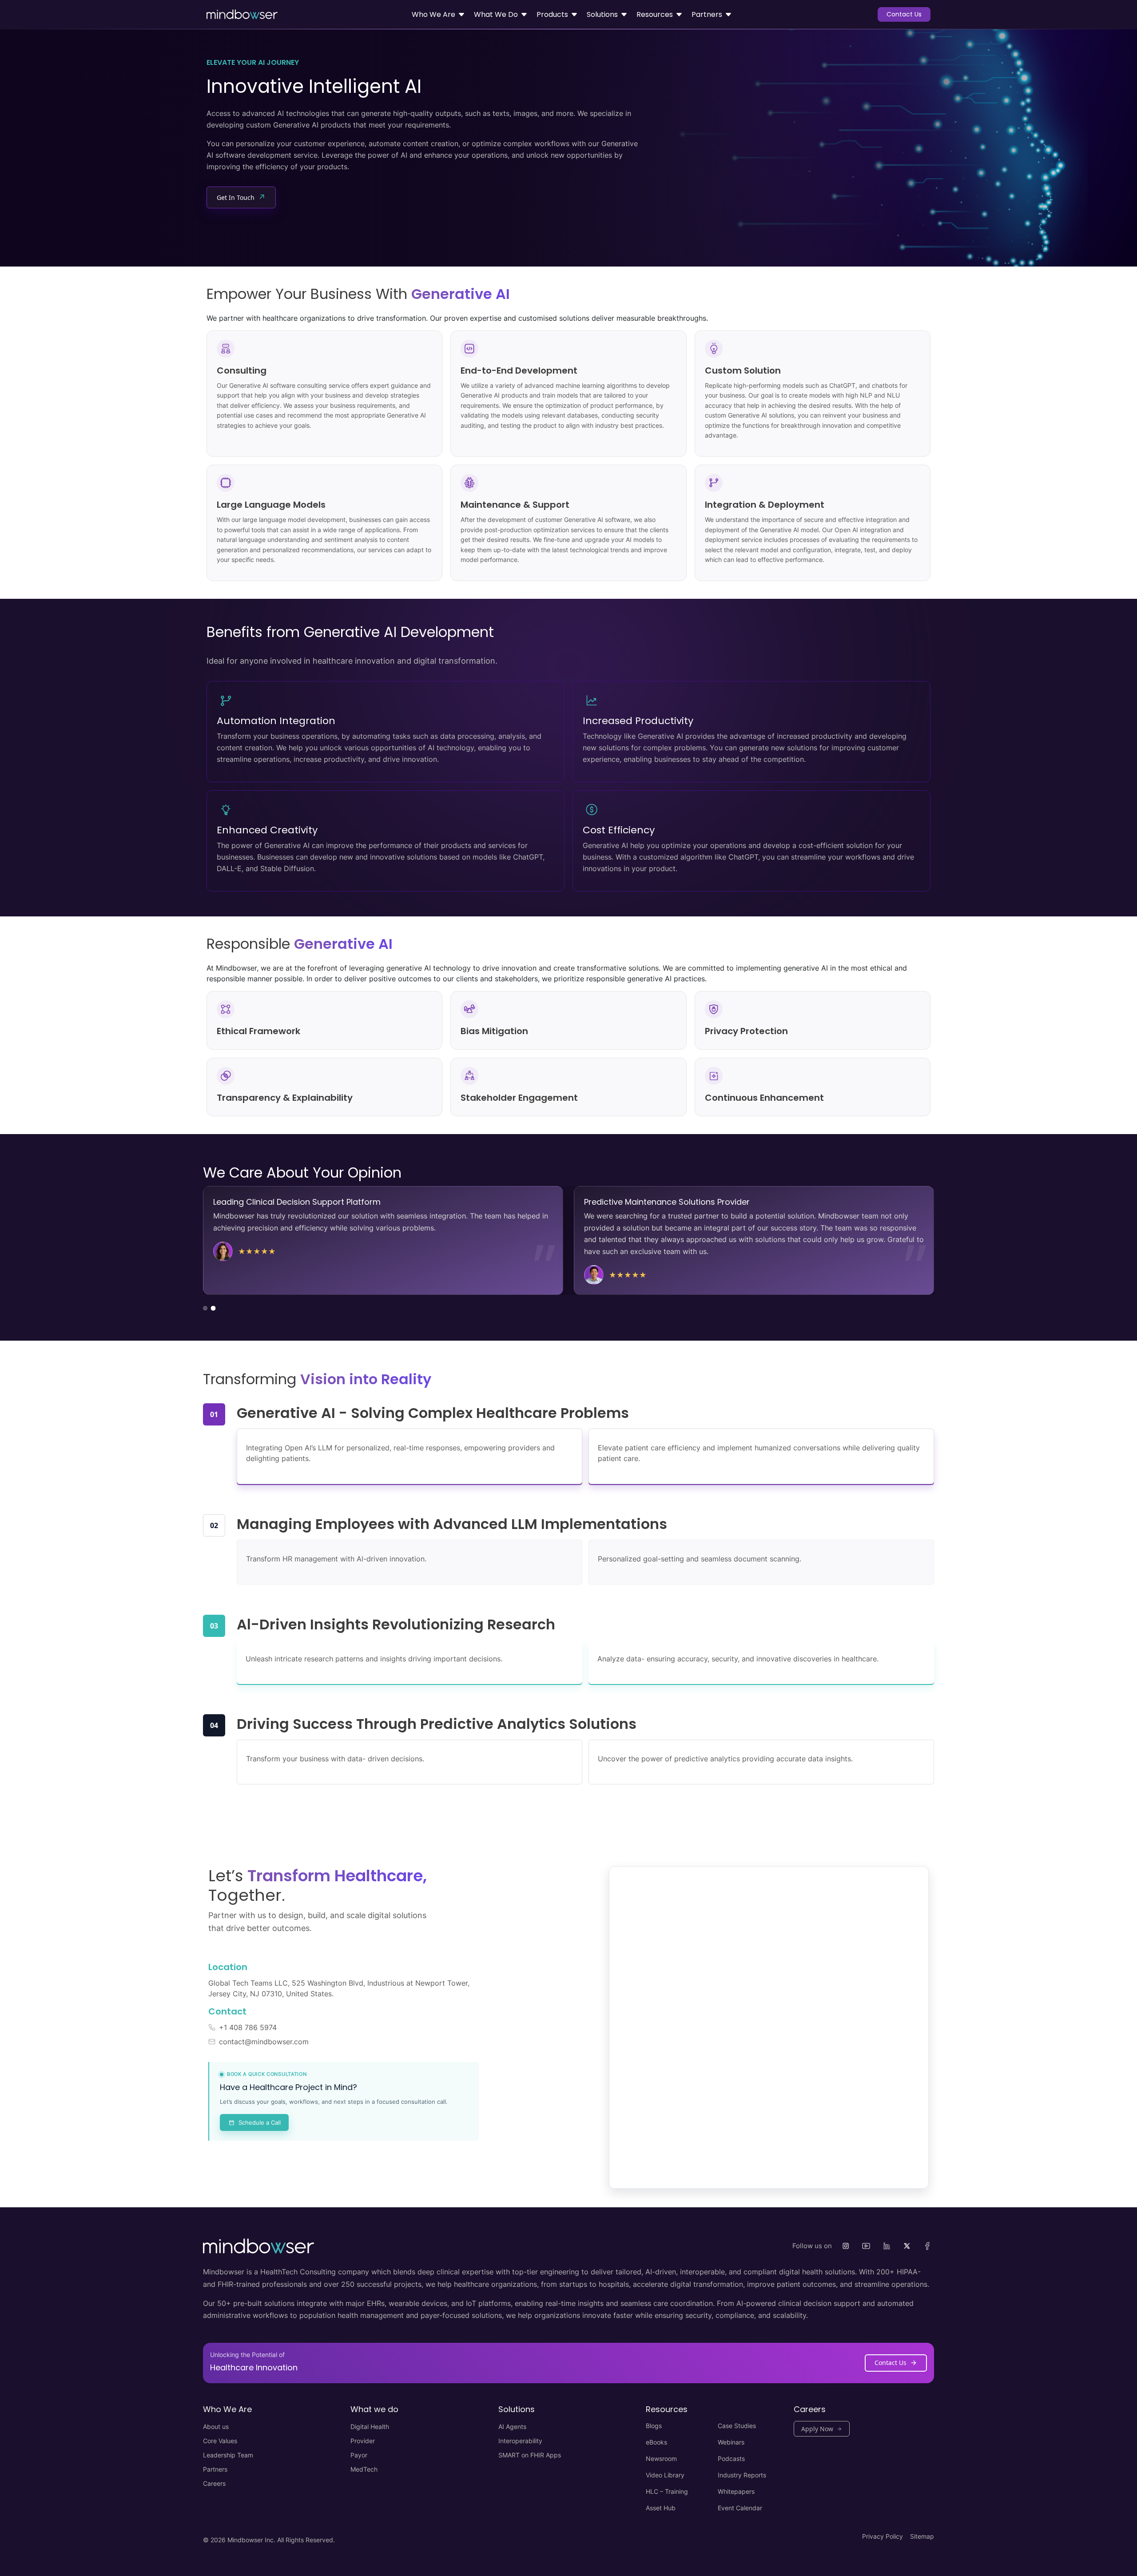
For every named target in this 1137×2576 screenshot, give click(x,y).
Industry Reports (742, 2475)
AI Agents (512, 2427)
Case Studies (737, 2426)
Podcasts (731, 2459)
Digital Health (370, 2427)
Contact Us (904, 14)
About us (216, 2427)
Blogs (654, 2426)
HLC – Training (667, 2491)
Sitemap (922, 2536)
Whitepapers (736, 2491)
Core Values (220, 2441)
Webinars (731, 2442)
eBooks (656, 2442)
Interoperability (520, 2441)
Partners (215, 2469)
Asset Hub (661, 2508)
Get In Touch (241, 197)
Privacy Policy (883, 2536)
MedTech (364, 2469)
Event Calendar (740, 2508)
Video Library (665, 2475)
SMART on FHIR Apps (530, 2455)
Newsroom (661, 2459)
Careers (214, 2483)
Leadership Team (228, 2455)
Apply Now (817, 2429)
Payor (359, 2455)
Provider (363, 2441)
